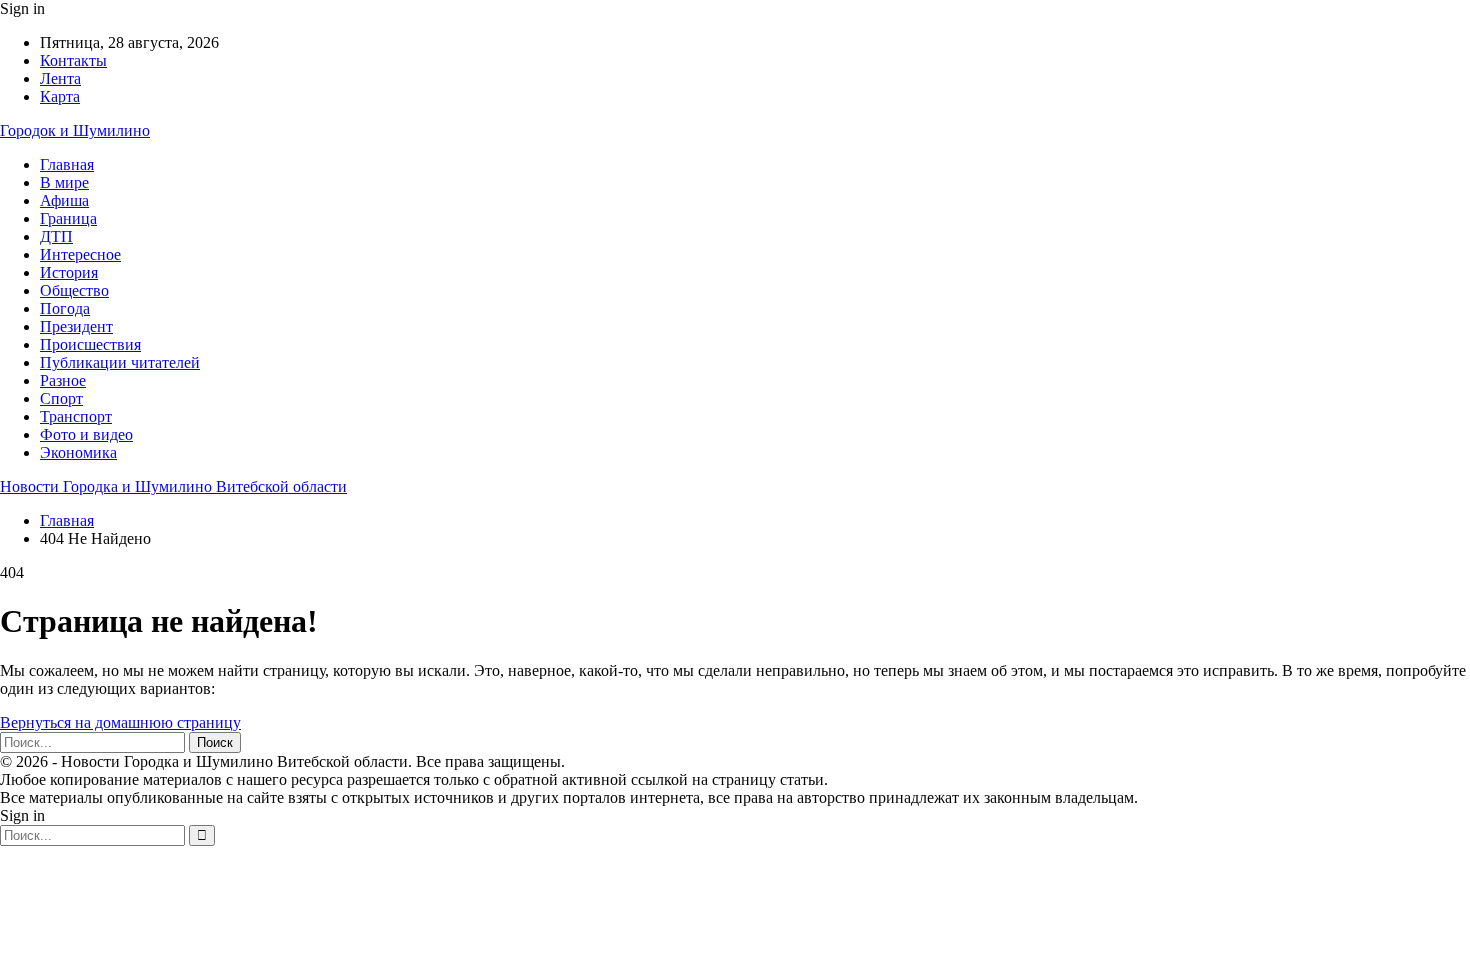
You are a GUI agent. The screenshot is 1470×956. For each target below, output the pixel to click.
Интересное (80, 254)
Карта (60, 96)
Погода (65, 308)
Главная (67, 164)
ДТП (56, 236)
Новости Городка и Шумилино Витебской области (173, 486)
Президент (76, 326)
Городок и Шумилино (75, 130)
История (69, 272)
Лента (60, 78)
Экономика (78, 452)
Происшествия (90, 344)
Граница (68, 218)
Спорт (61, 398)
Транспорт (76, 416)
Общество (74, 290)
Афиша (64, 200)
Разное (63, 380)
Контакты (73, 60)
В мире (64, 182)
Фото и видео (86, 434)
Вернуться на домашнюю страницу (120, 722)
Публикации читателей (120, 362)
